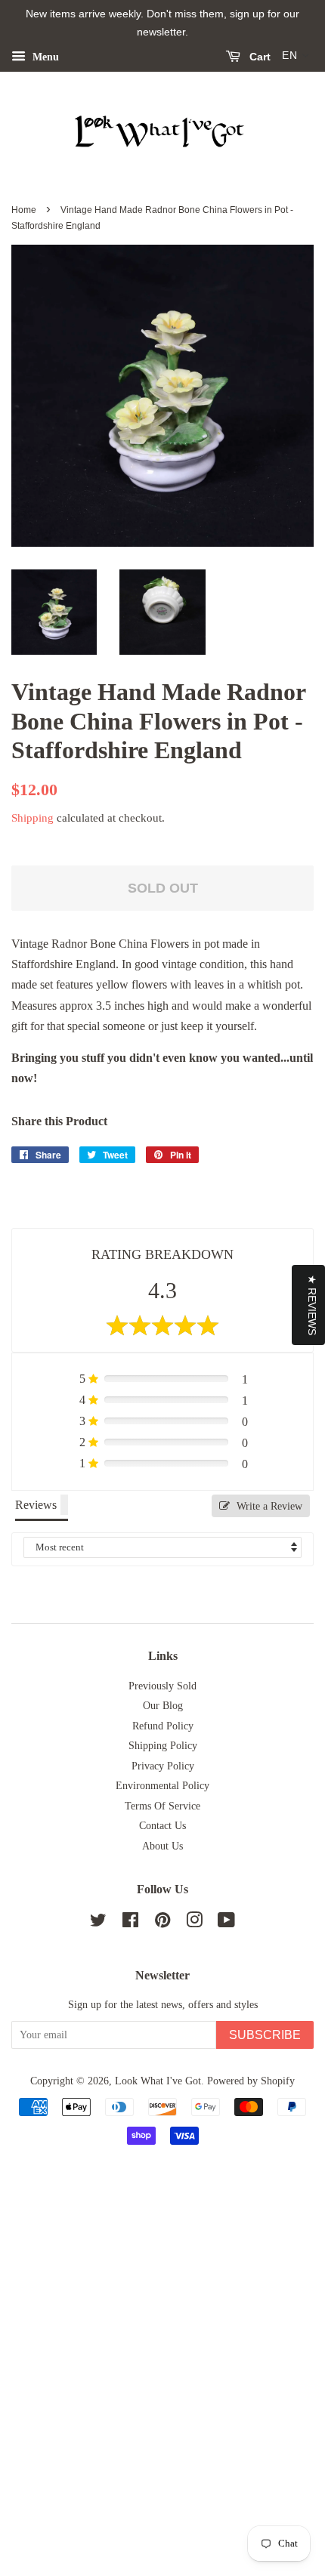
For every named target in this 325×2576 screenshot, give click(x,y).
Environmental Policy (162, 1786)
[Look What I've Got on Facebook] (130, 1923)
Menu (44, 56)
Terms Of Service (162, 1806)
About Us (162, 1846)
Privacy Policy (163, 1766)
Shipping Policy (163, 1746)
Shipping (32, 818)
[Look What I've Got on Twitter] (98, 1923)
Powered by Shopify (251, 2081)
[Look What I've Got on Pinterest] (162, 1923)
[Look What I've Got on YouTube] (226, 1923)
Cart (258, 57)
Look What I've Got (158, 2081)
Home (24, 210)
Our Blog (163, 1706)
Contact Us (162, 1826)
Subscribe (265, 2035)
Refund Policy (163, 1726)
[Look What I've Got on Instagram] (194, 1923)
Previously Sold (162, 1686)
